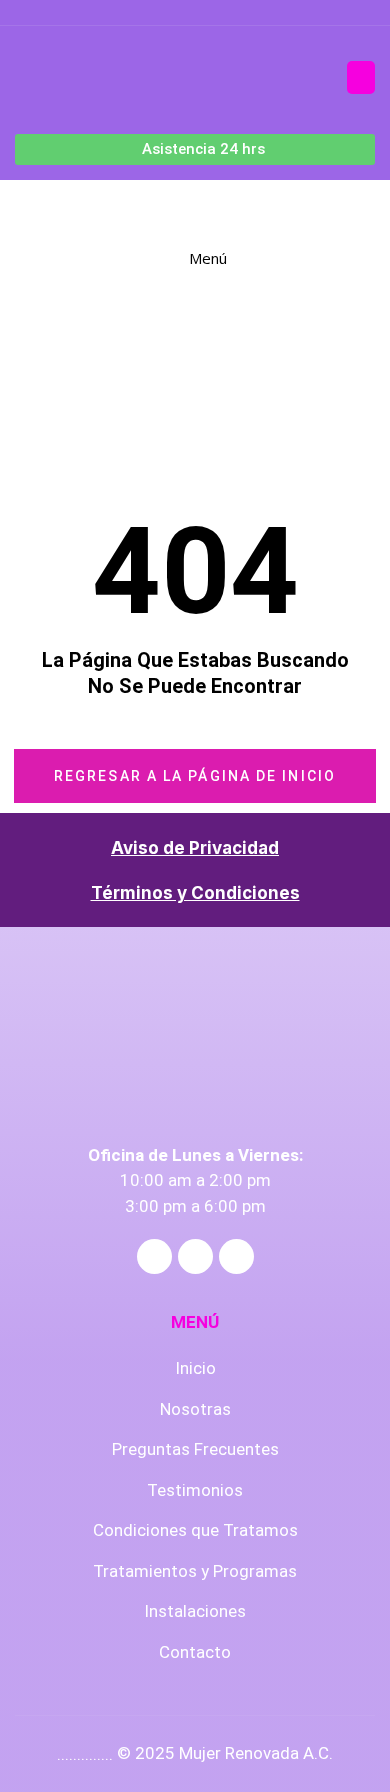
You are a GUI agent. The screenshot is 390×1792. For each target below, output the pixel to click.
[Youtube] (195, 12)
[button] (361, 77)
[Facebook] (162, 12)
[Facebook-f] (154, 1256)
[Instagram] (228, 12)
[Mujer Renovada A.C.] (120, 209)
